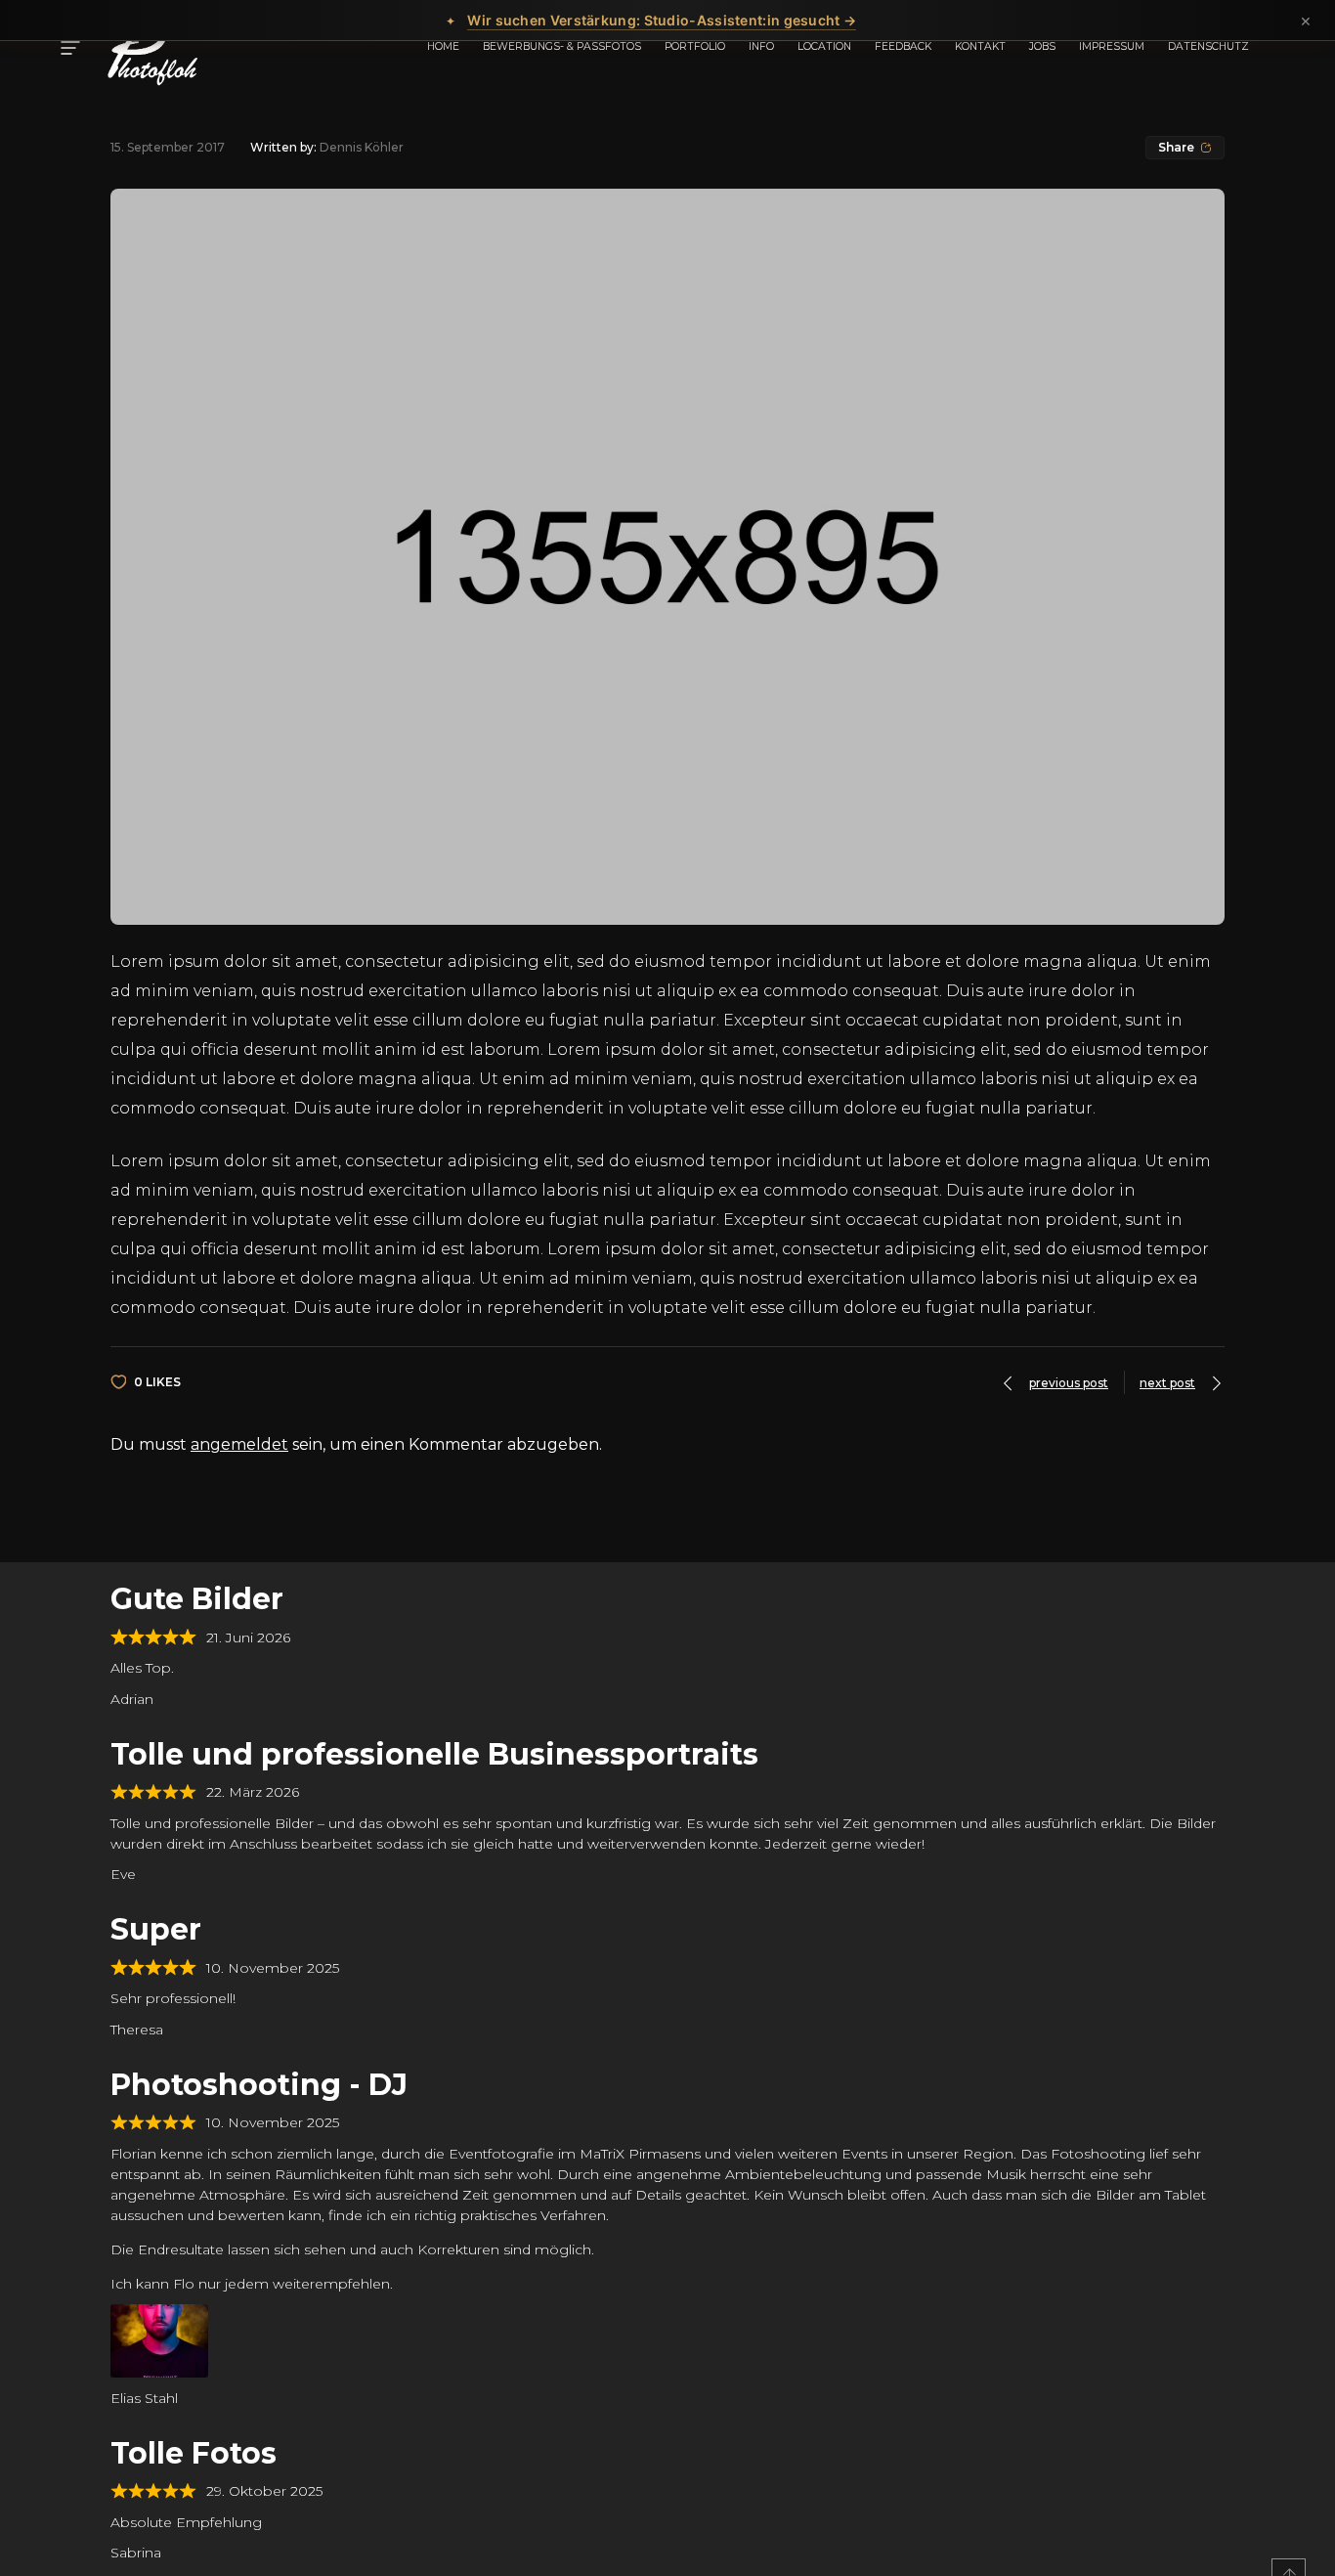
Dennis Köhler (362, 147)
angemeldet (239, 1444)
